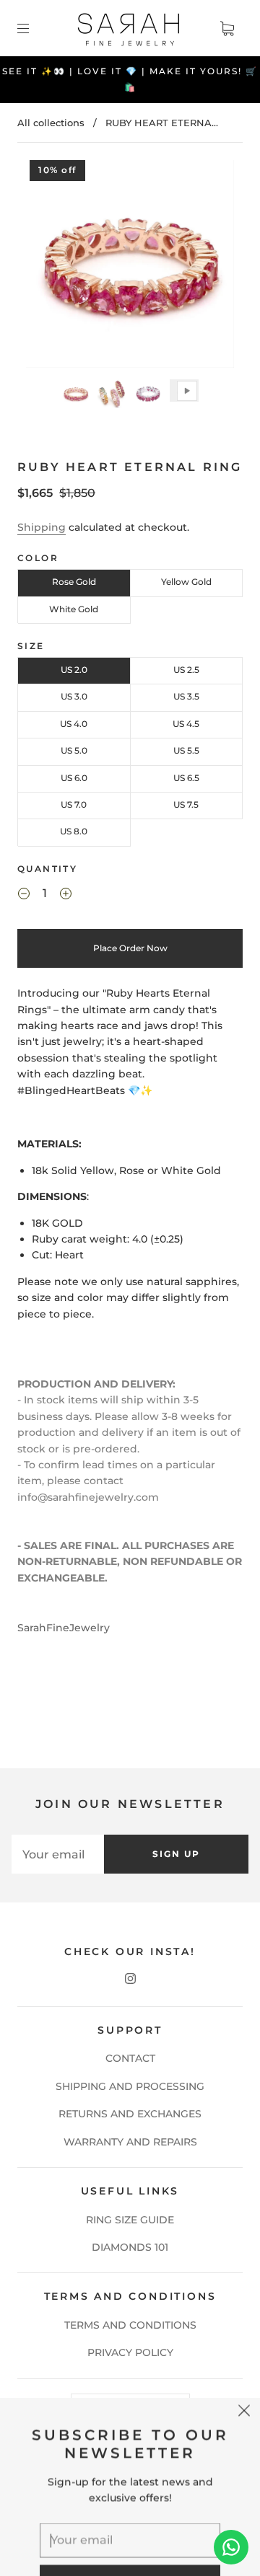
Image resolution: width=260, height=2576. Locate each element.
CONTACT (130, 2058)
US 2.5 (186, 670)
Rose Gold (74, 582)
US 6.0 (74, 778)
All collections (51, 123)
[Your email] (58, 1854)
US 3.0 (74, 696)
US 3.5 (186, 696)
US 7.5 (186, 804)
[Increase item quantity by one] (66, 896)
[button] (47, 267)
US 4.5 (186, 724)
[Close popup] (244, 2345)
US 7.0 (74, 804)
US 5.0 (74, 750)
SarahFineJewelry (64, 1628)
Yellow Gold (186, 582)
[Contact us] (231, 2547)
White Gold (74, 609)
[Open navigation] (33, 28)
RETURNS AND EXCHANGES (130, 2114)
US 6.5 (186, 778)
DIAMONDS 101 (130, 2247)
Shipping (42, 527)
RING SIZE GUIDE (130, 2220)
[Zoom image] (130, 267)
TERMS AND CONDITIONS (130, 2325)
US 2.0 (74, 670)
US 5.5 (186, 750)
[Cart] (227, 28)
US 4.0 (74, 724)
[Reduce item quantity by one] (24, 896)
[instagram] (130, 1979)
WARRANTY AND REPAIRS (130, 2142)
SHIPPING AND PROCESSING (130, 2086)
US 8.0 (74, 831)
